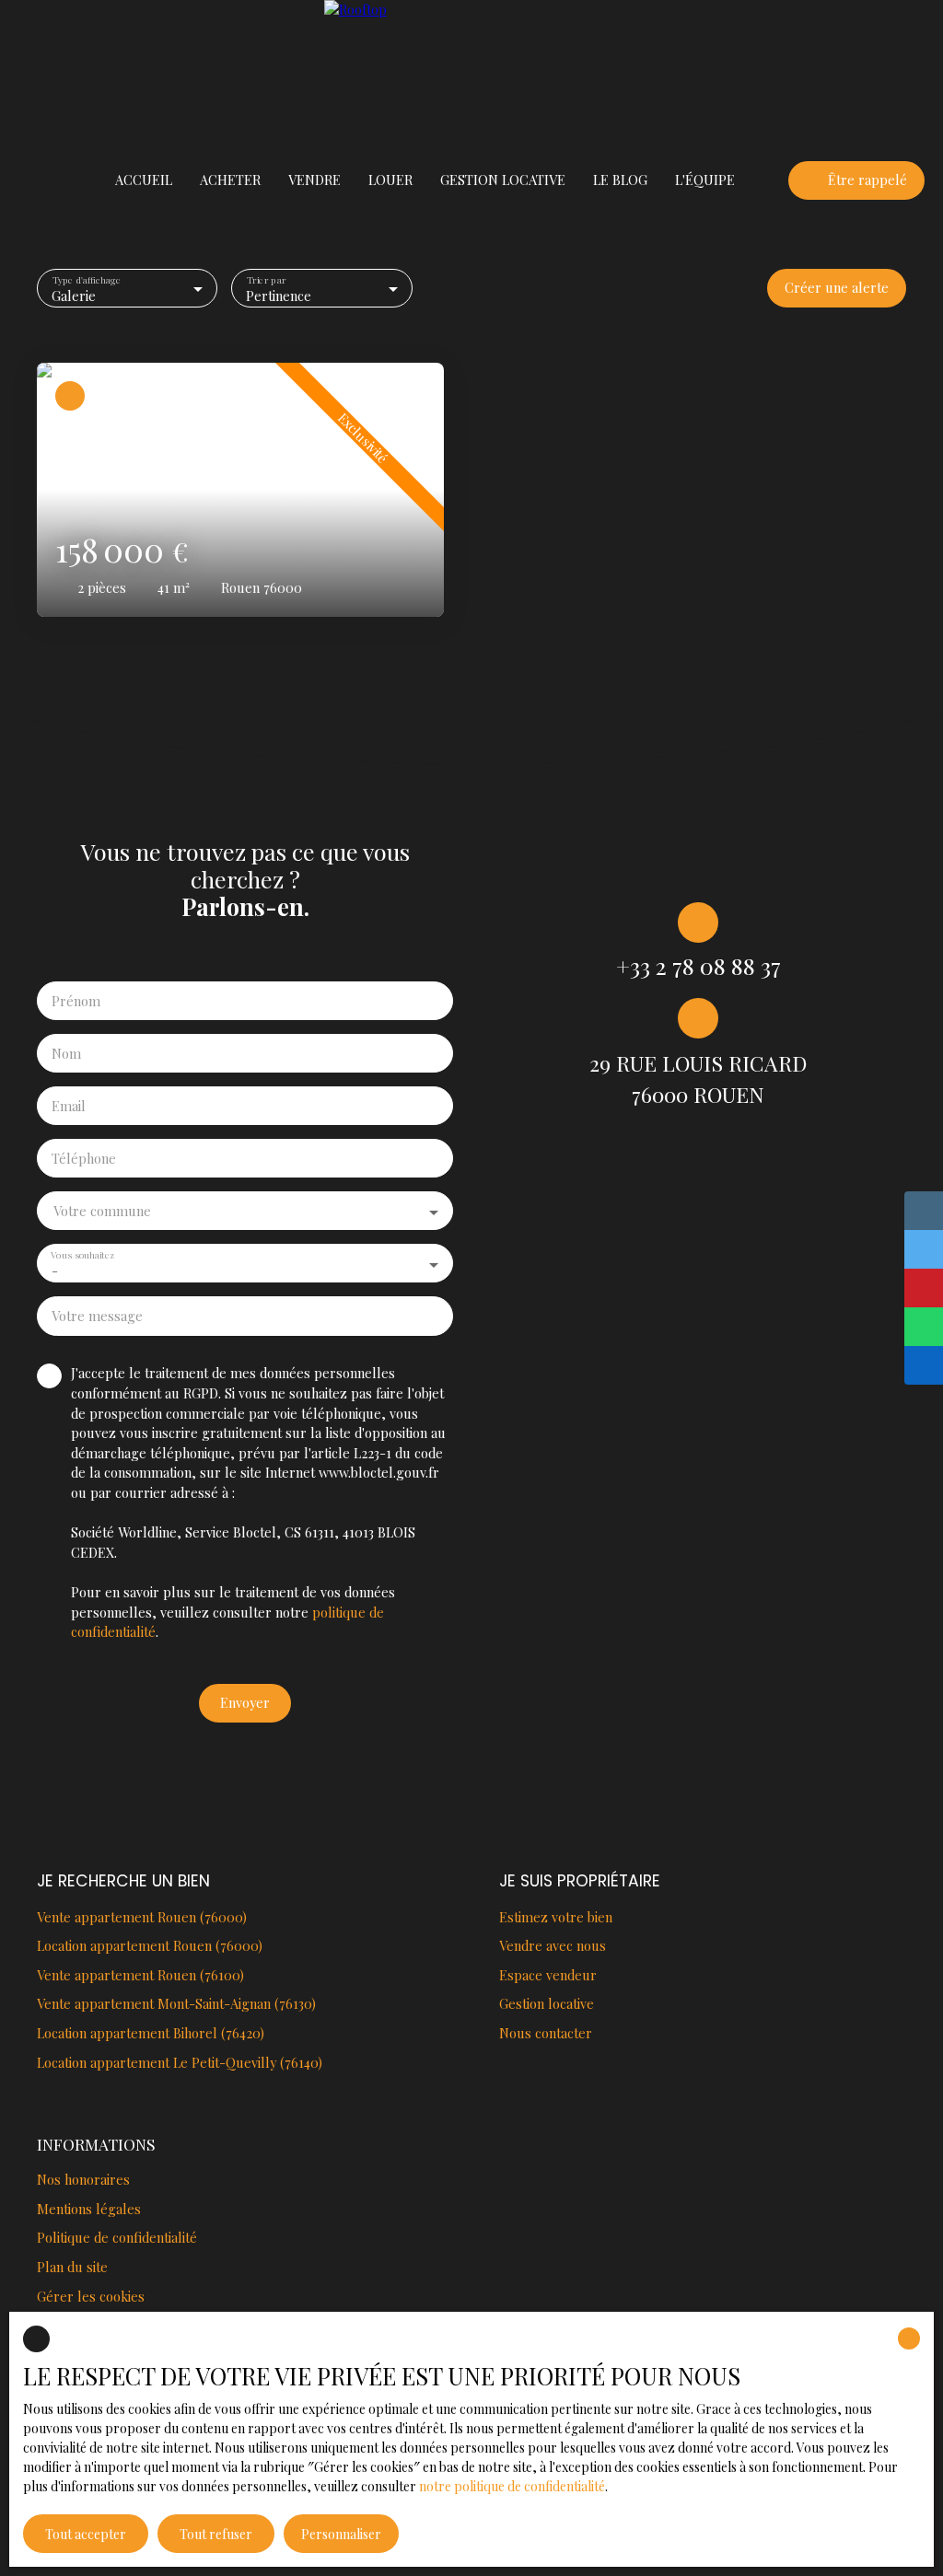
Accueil (144, 180)
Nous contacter (546, 2033)
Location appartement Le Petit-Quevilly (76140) (180, 2062)
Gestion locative (547, 2003)
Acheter (230, 180)
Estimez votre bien (556, 1917)
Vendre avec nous (553, 1945)
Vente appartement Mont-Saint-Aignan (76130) (176, 2003)
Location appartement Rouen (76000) (150, 1945)
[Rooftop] (471, 74)
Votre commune (102, 1211)
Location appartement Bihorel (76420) (151, 2033)
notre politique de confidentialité (512, 2486)
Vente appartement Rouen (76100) (140, 1975)
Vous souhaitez (82, 1255)
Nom (66, 1053)
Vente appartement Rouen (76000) (142, 1917)
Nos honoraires (83, 2179)
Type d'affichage (87, 279)
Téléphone (84, 1158)
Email (69, 1106)
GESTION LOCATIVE (503, 180)
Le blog (620, 180)
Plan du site (72, 2267)
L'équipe (705, 180)
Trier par (267, 279)
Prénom (76, 1001)
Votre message (97, 1316)
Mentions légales (89, 2209)
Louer (390, 180)
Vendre (314, 180)
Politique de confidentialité (117, 2237)
